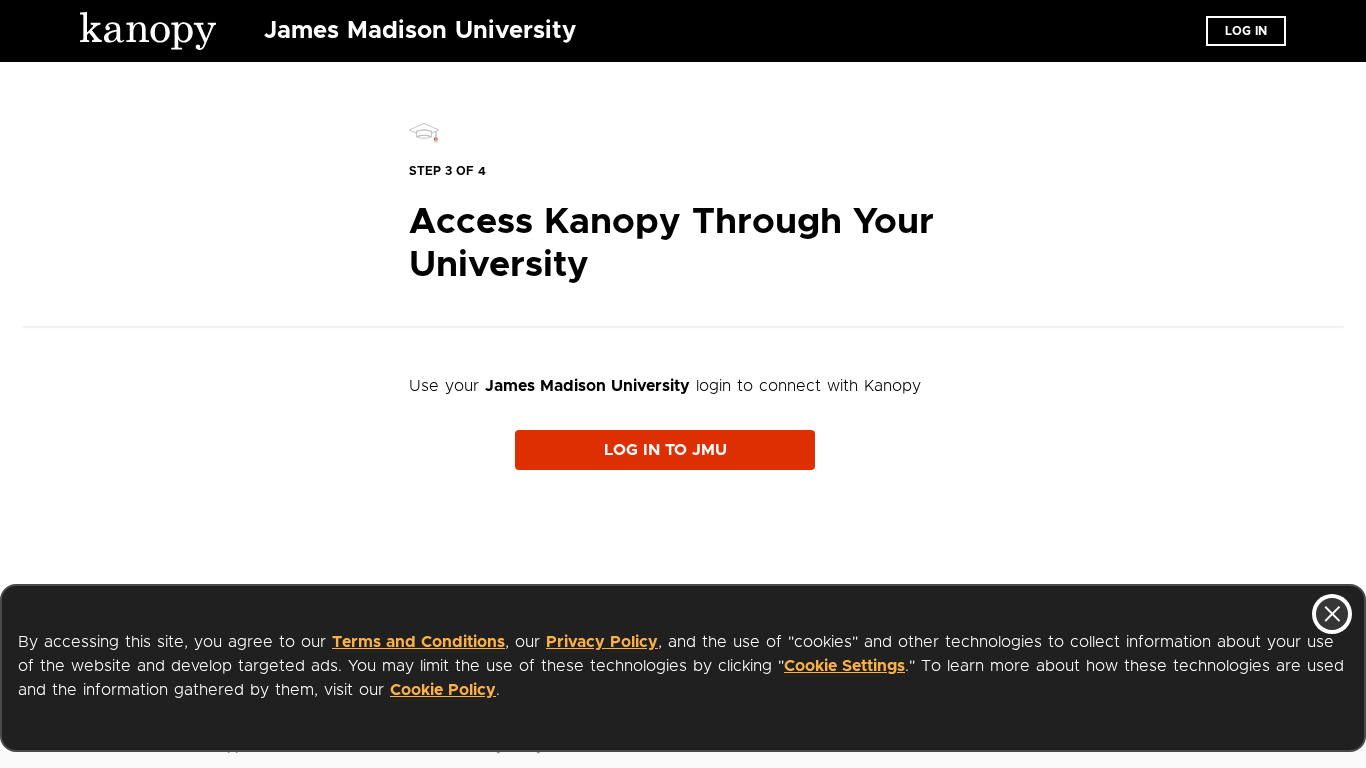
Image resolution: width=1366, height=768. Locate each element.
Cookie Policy (443, 690)
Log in (1246, 31)
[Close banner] (1332, 614)
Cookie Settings (844, 666)
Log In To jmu (665, 450)
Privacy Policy (602, 642)
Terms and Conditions (418, 642)
